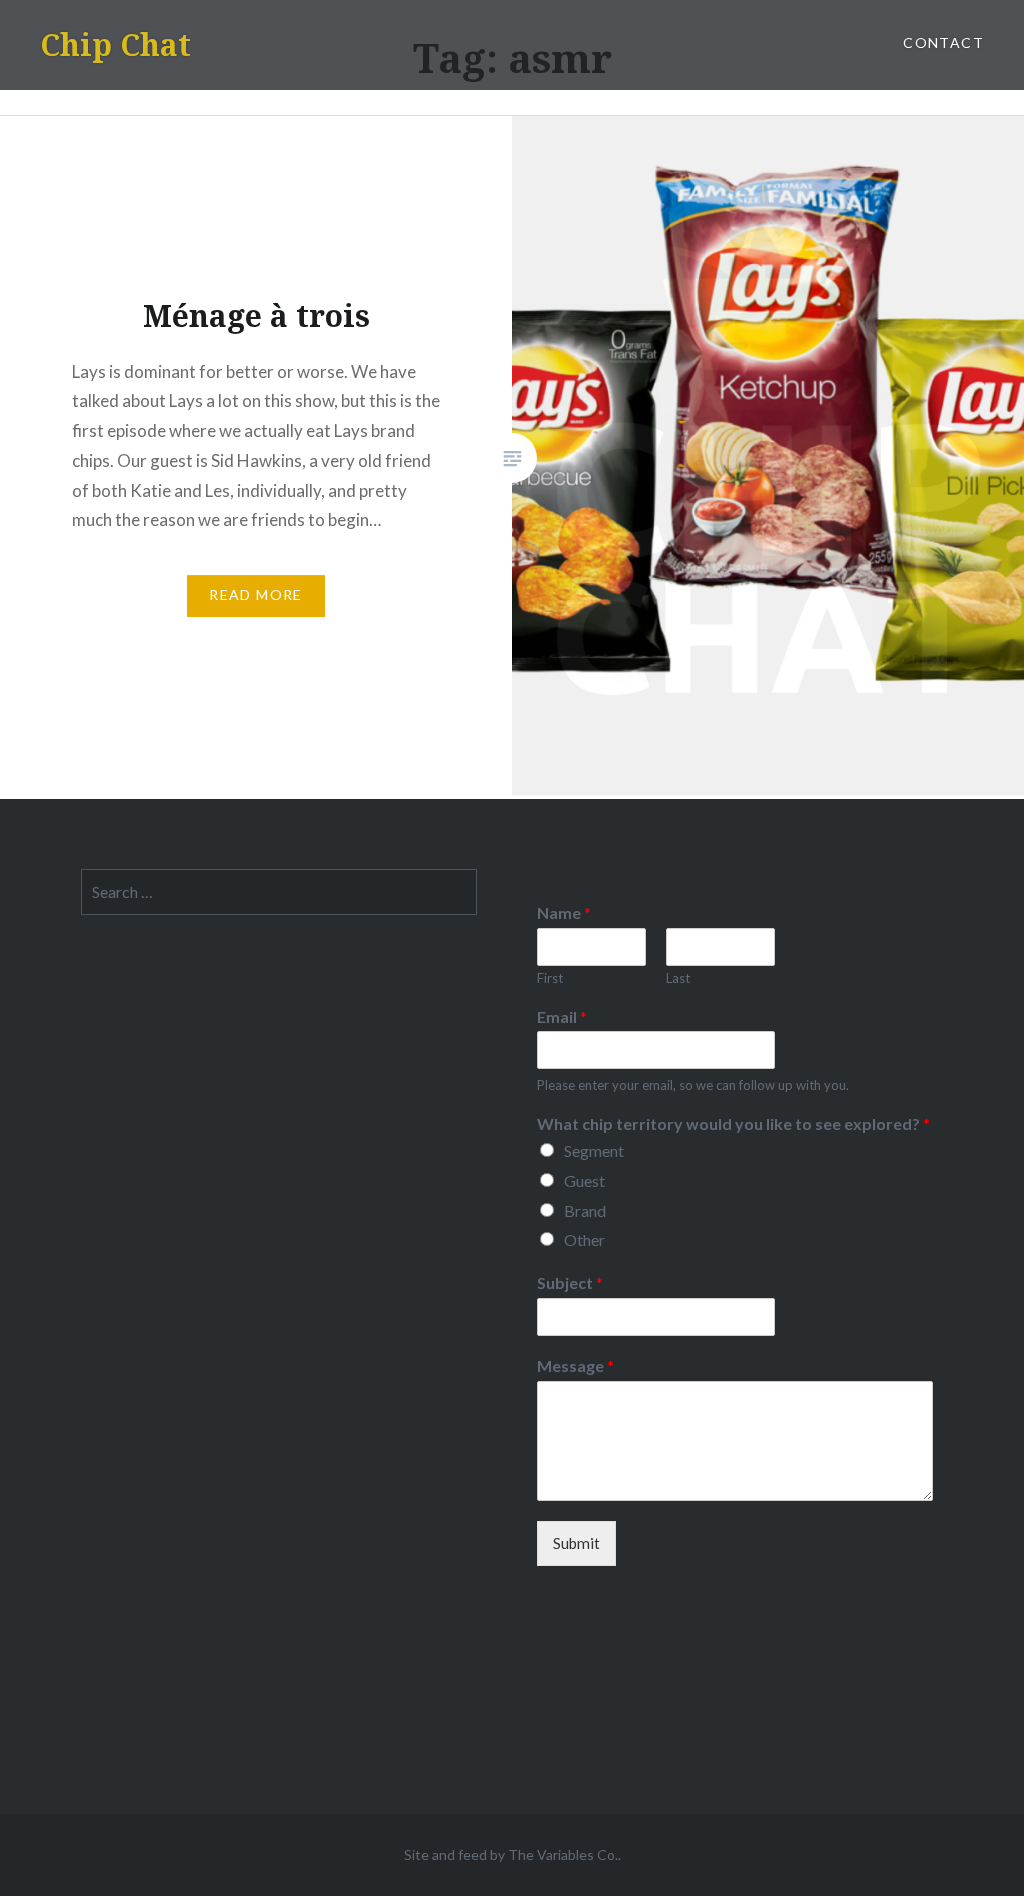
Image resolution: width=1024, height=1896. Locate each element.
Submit (576, 1543)
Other (584, 1239)
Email (562, 1016)
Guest (584, 1180)
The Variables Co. (563, 1854)
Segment (594, 1150)
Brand (585, 1210)
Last (678, 978)
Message (575, 1365)
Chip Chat (115, 44)
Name (564, 912)
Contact (943, 42)
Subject (570, 1282)
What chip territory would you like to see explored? (733, 1123)
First (550, 978)
